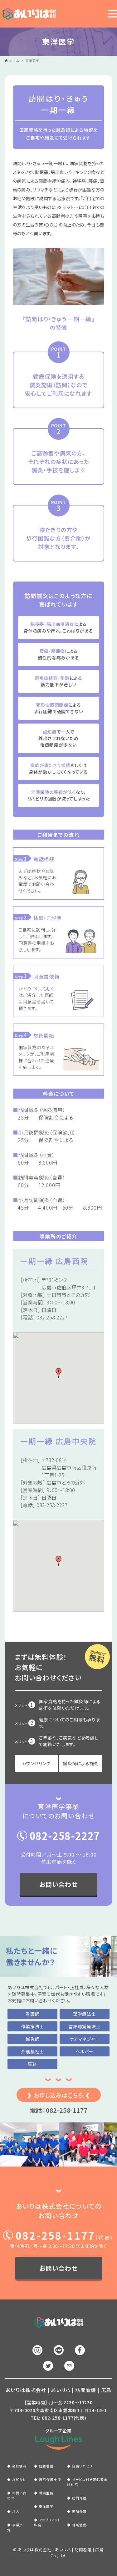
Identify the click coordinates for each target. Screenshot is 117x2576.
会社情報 (19, 2466)
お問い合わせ (58, 1884)
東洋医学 (46, 2506)
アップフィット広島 (47, 2522)
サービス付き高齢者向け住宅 (87, 2482)
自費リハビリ (82, 2466)
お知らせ (19, 2479)
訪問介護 (79, 2498)
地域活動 (79, 2525)
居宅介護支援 (50, 2479)
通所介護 (79, 2511)
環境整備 (46, 2493)
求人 (16, 2511)
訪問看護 (46, 2466)
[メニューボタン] (111, 14)
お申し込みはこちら (58, 2095)
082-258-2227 (65, 1836)
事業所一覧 (17, 2527)
